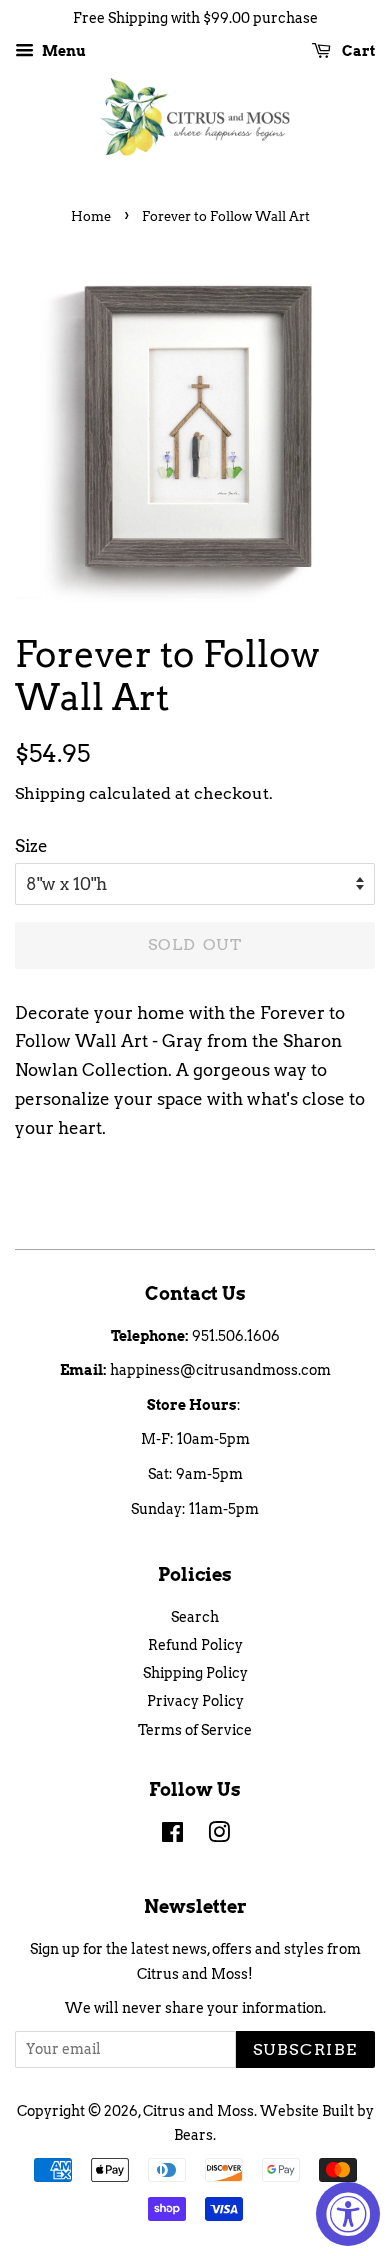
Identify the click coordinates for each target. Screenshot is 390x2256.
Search (195, 1617)
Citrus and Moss (198, 2111)
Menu (62, 51)
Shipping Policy (195, 1673)
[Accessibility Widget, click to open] (348, 2214)
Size (31, 846)
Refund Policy (195, 1645)
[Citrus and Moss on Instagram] (219, 1836)
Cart (357, 51)
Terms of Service (195, 1730)
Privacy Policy (195, 1701)
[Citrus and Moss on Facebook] (172, 1836)
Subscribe (305, 2049)
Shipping (50, 793)
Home (91, 216)
